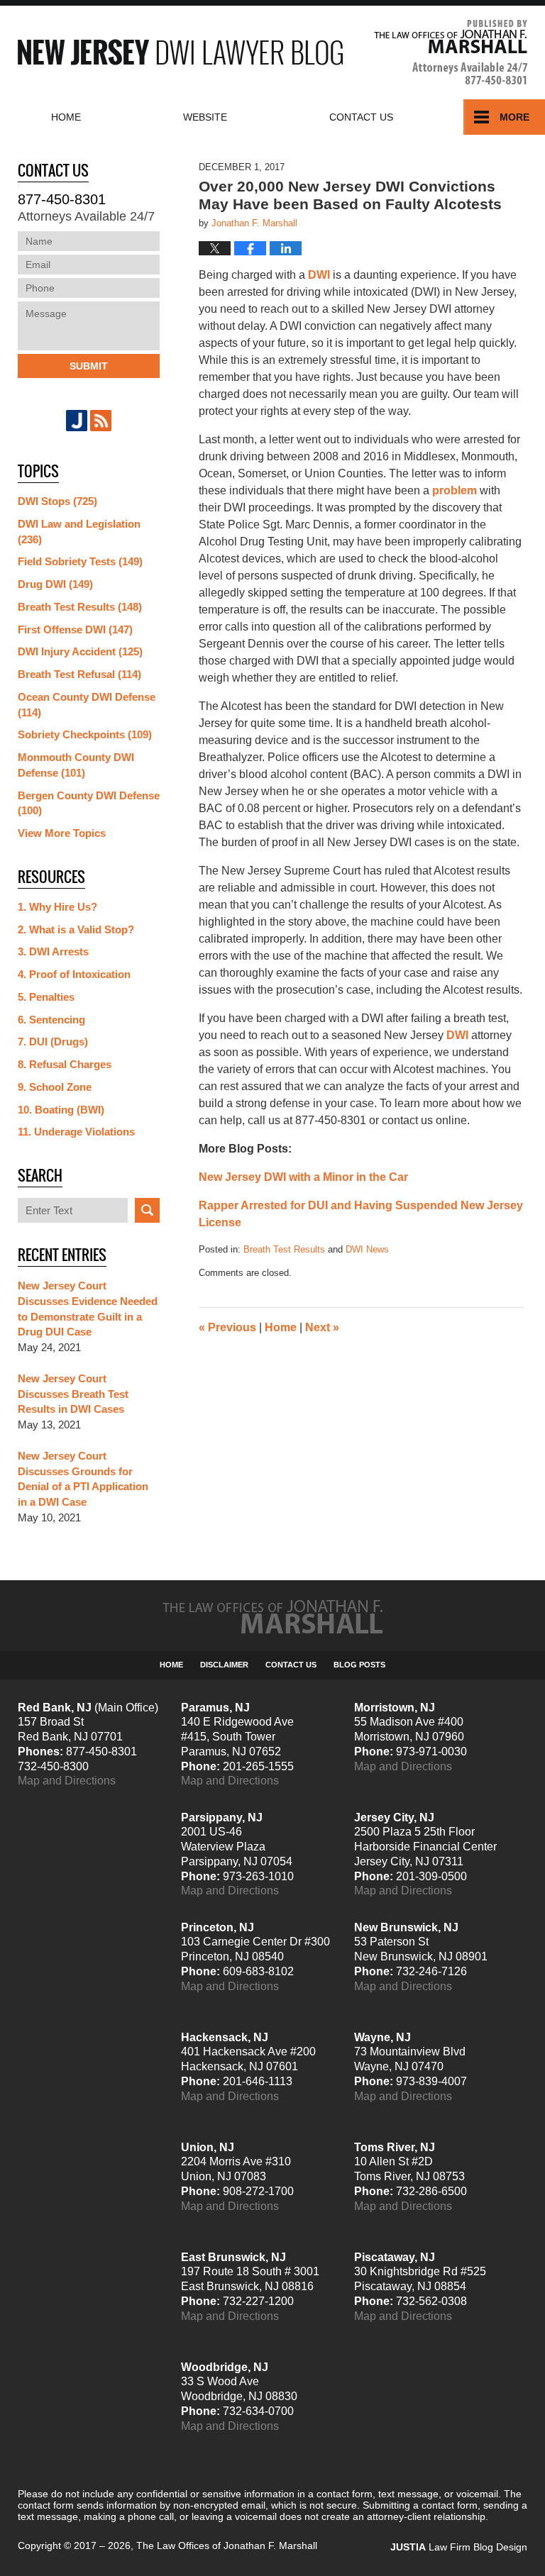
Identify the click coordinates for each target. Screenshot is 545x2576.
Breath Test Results (284, 1249)
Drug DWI (55, 584)
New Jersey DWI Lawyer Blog (180, 52)
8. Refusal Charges (65, 1064)
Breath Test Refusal (79, 674)
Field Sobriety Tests (80, 561)
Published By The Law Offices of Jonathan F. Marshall (451, 52)
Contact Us (291, 1665)
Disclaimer (224, 1665)
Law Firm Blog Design (459, 2547)
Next (322, 1327)
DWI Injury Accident (80, 651)
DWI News (367, 1249)
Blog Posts (359, 1665)
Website (205, 117)
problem (455, 490)
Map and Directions (67, 1781)
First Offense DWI (75, 629)
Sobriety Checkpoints (85, 734)
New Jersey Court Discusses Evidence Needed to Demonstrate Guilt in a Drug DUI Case (88, 1309)
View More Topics (62, 833)
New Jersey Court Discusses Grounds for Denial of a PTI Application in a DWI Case (83, 1479)
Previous (227, 1327)
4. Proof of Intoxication (74, 974)
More (514, 117)
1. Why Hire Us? (57, 907)
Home (66, 117)
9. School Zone (55, 1087)
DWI (319, 275)
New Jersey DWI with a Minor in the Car (303, 1177)
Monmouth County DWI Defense (76, 765)
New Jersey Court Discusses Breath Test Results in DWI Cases (73, 1394)
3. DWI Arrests (53, 951)
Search (147, 1210)
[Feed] (101, 421)
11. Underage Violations (76, 1132)
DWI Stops (57, 501)
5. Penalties (46, 997)
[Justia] (77, 421)
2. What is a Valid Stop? (76, 929)
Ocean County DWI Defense (87, 705)
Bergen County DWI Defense (89, 803)
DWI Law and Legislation (79, 532)
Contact (361, 117)
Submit (89, 366)
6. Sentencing (51, 1020)
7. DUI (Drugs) (53, 1042)
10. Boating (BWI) (61, 1110)
